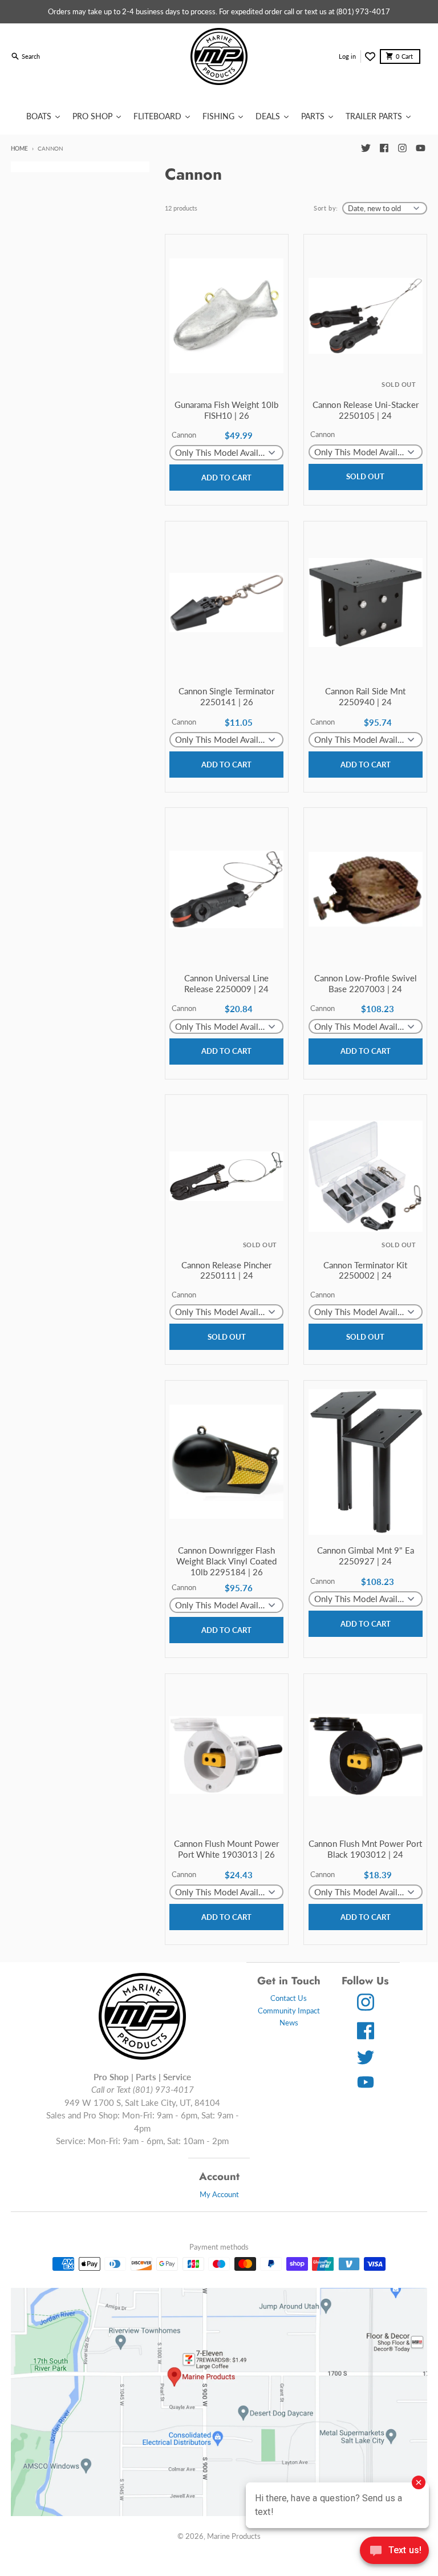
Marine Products (234, 2536)
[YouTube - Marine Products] (420, 148)
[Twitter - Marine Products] (366, 148)
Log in (347, 56)
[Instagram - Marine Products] (402, 148)
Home (19, 148)
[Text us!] (394, 2551)
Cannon (184, 435)
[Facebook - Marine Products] (384, 148)
